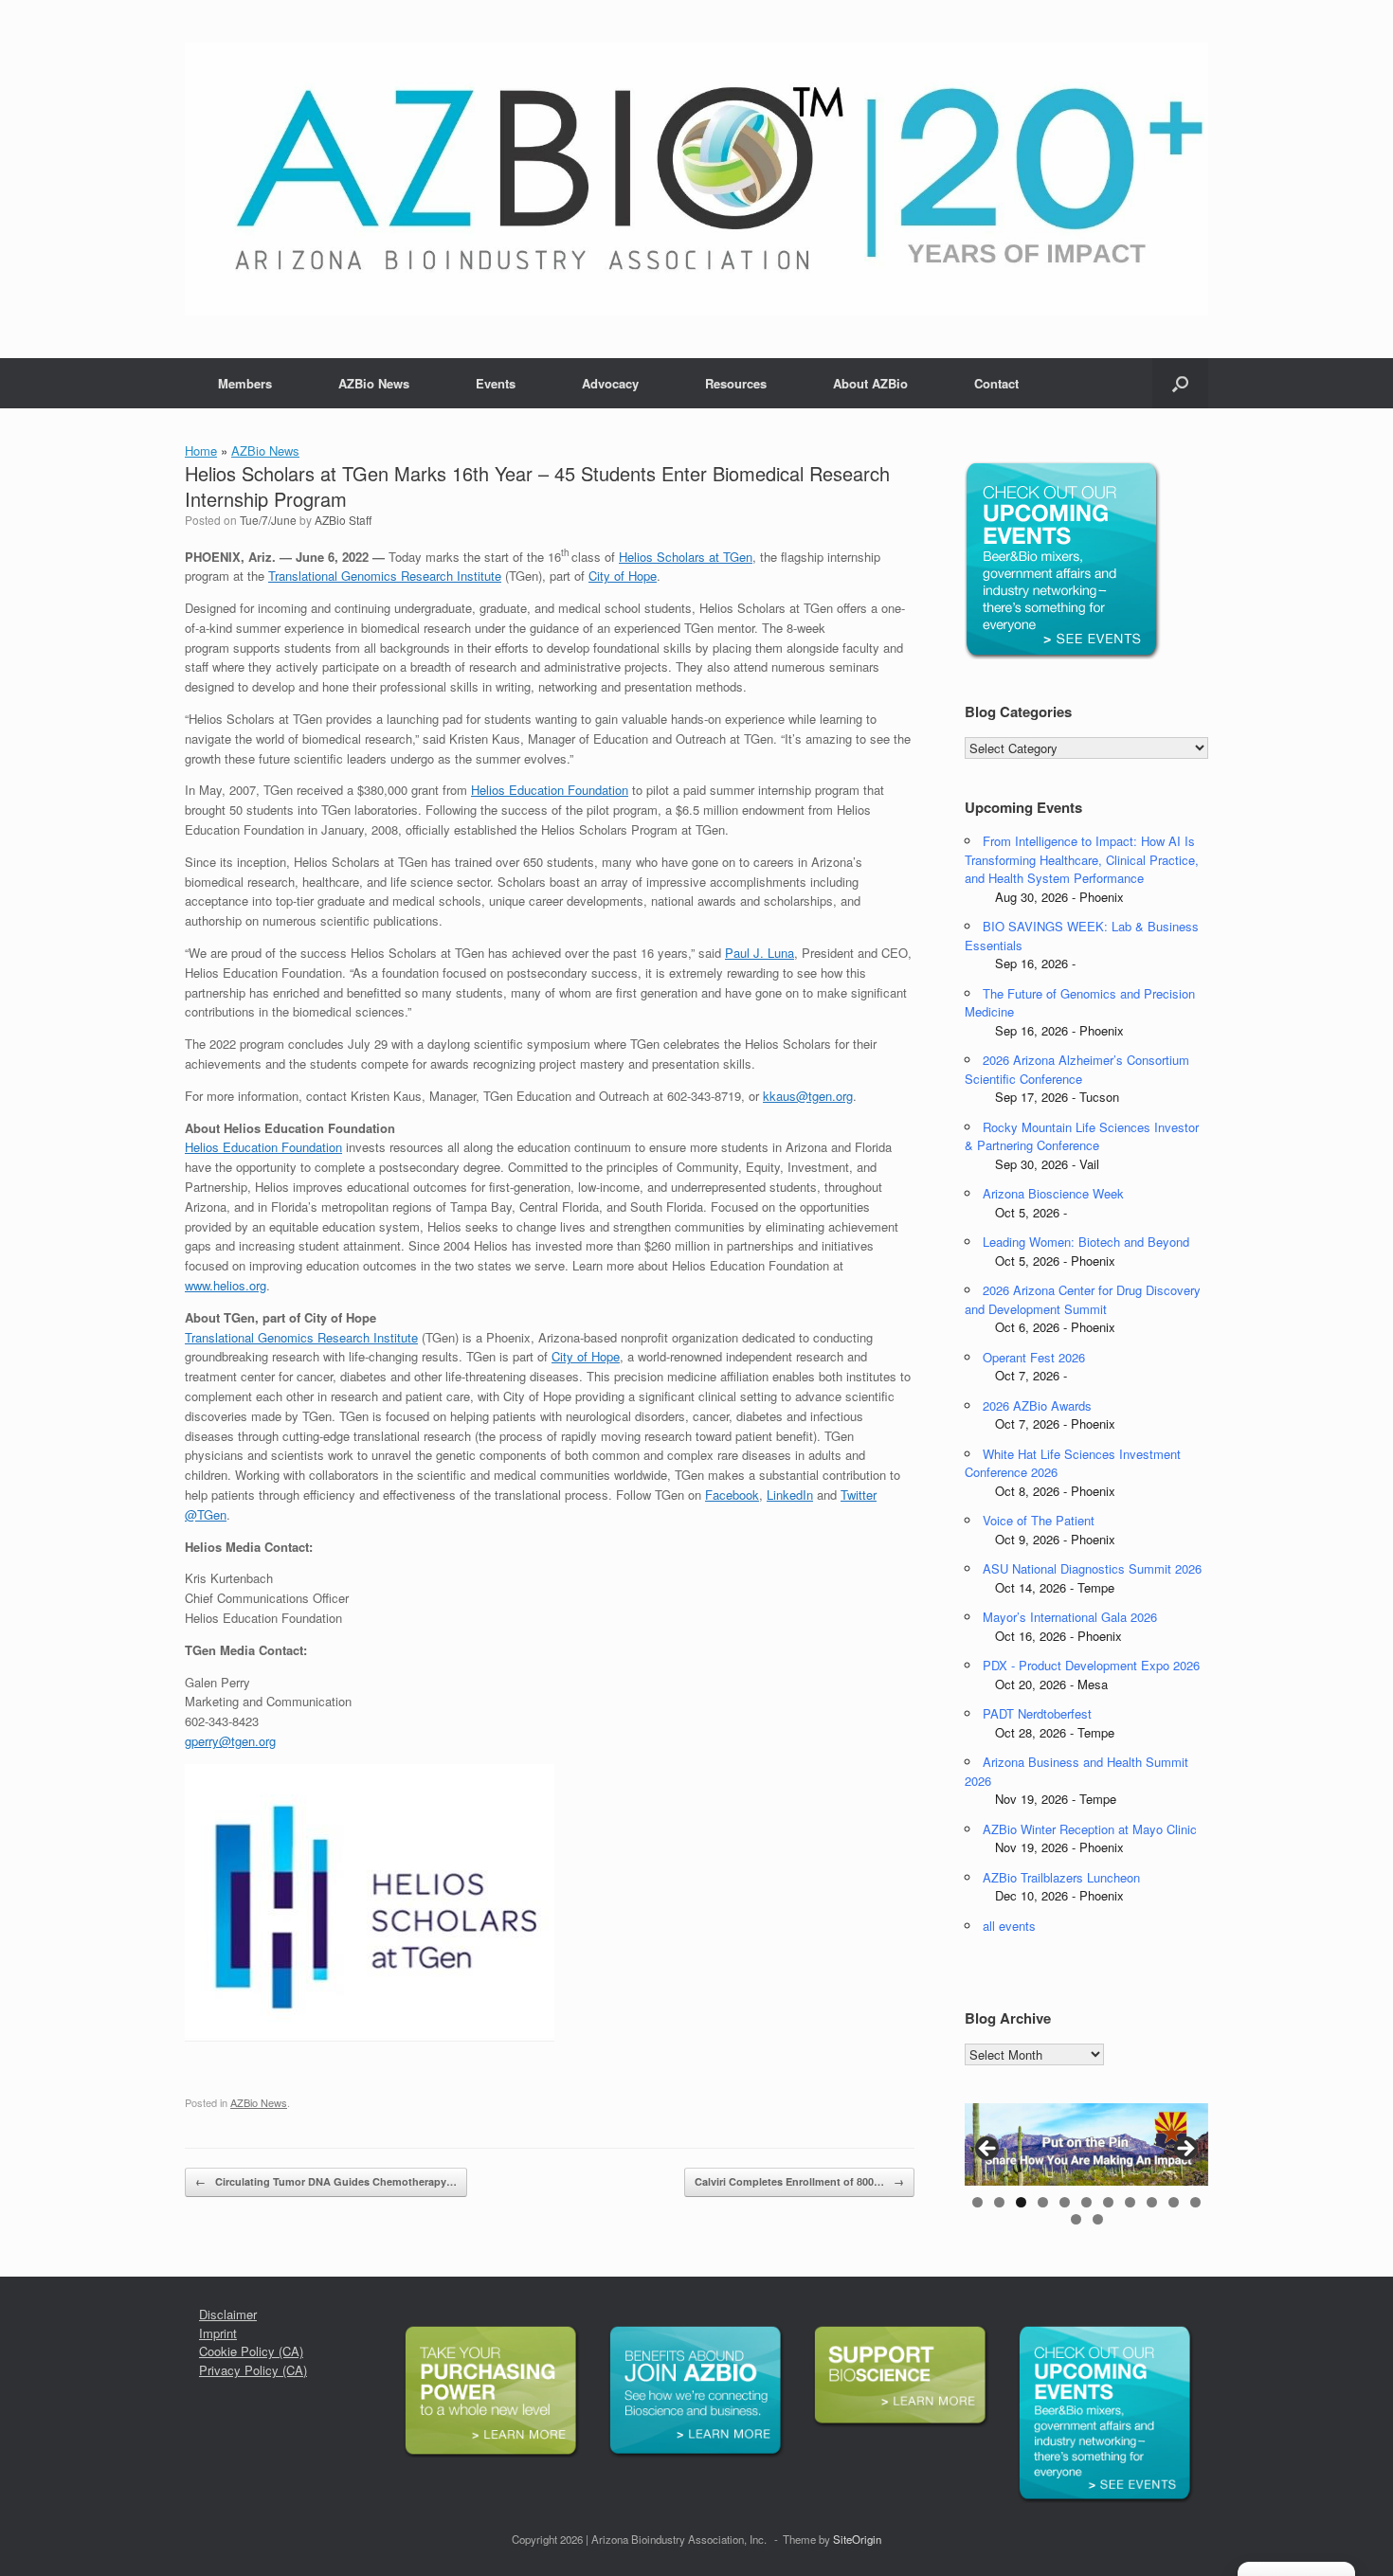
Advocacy (610, 383)
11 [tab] (1195, 2202)
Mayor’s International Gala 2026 (1070, 1617)
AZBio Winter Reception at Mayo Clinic (1090, 1829)
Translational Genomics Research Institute (385, 576)
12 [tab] (1076, 2219)
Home (201, 450)
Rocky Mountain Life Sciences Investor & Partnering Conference (1082, 1136)
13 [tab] (1098, 2219)
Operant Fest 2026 (1034, 1357)
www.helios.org (226, 1285)
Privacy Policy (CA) (253, 2370)
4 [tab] (1043, 2202)
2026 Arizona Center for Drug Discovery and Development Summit (1083, 1299)
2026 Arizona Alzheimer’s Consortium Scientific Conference (1077, 1069)
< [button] (988, 2150)
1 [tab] (977, 2202)
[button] (1180, 383)
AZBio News (374, 383)
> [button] (1185, 2150)
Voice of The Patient (1039, 1520)
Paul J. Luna (760, 953)
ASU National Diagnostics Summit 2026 (1092, 1568)
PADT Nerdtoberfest (1037, 1713)
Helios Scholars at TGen (686, 557)
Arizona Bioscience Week (1053, 1193)
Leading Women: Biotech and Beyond (1086, 1242)
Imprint (218, 2333)
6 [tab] (1086, 2202)
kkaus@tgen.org (808, 1096)
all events (1009, 1926)
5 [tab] (1065, 2202)
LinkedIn (790, 1495)
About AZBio (870, 383)
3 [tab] (1021, 2202)
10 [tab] (1174, 2202)
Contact (996, 383)
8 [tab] (1130, 2202)
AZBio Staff (343, 520)
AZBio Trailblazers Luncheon (1061, 1877)
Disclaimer (228, 2314)
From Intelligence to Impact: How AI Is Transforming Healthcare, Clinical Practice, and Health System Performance (1082, 859)
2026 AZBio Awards (1037, 1405)
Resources (736, 383)
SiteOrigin (857, 2539)
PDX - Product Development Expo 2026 (1091, 1665)
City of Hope (623, 576)
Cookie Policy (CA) (251, 2351)
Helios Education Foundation (550, 790)
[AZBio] (696, 179)
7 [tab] (1108, 2202)
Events (496, 383)
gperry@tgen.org (230, 1741)
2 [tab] (999, 2202)
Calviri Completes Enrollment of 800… (799, 2181)
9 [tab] (1152, 2202)
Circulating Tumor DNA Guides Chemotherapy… (326, 2181)
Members (245, 383)
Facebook (732, 1495)
